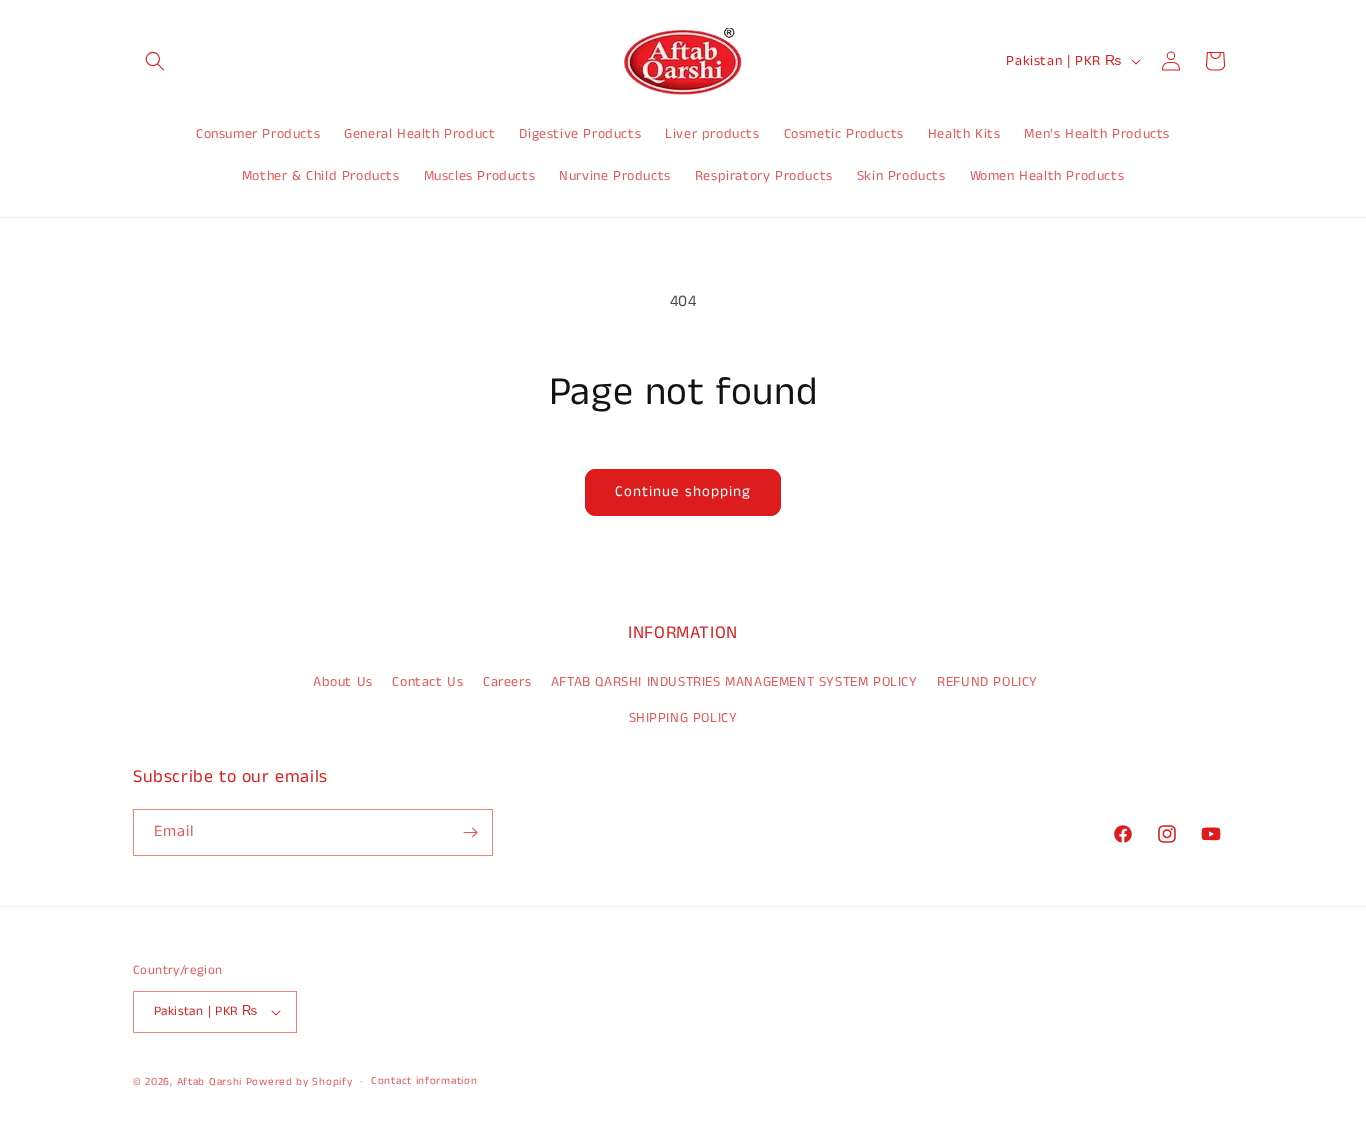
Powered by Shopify (299, 1082)
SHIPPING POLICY (683, 718)
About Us (343, 682)
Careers (507, 682)
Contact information (424, 1081)
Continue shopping (683, 491)
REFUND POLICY (987, 682)
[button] (155, 61)
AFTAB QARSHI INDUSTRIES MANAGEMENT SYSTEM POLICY (734, 682)
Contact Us (427, 682)
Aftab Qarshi (209, 1082)
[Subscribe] (470, 832)
